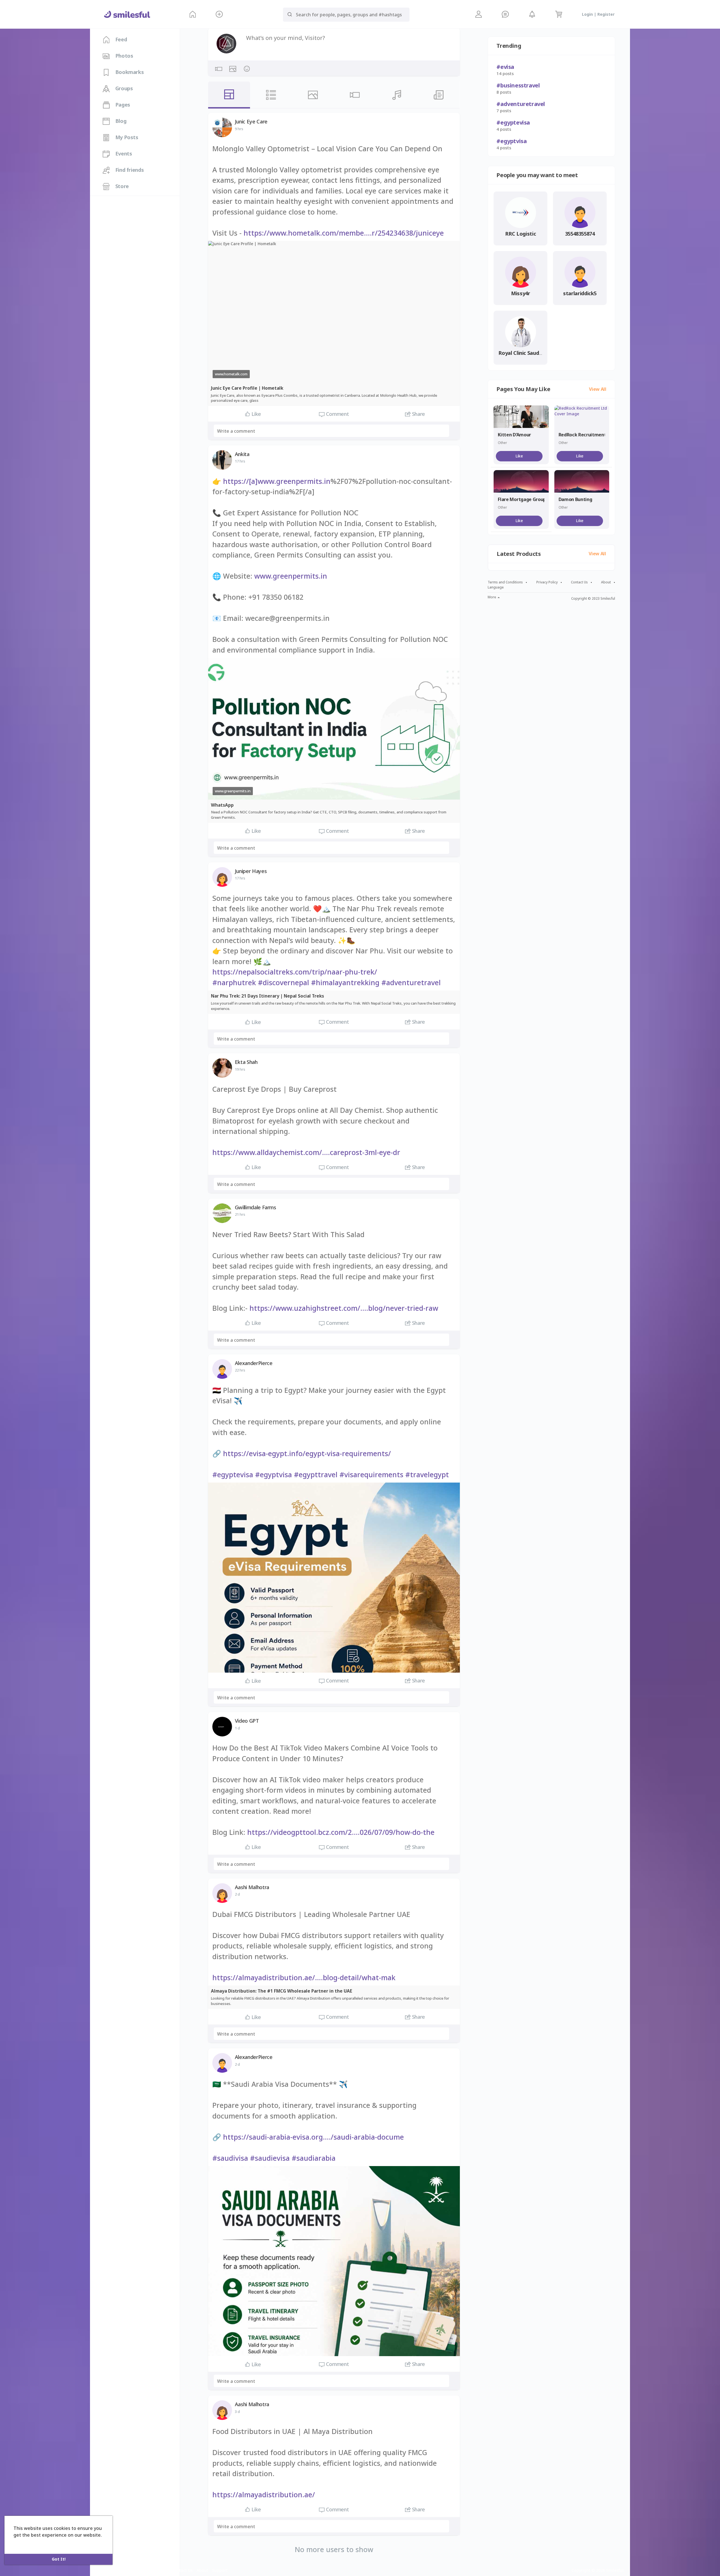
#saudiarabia (314, 2158)
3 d (237, 2412)
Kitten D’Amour (514, 435)
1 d (237, 1728)
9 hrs (239, 129)
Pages (122, 105)
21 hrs (240, 1214)
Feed (120, 39)
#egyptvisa (274, 1474)
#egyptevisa (233, 1474)
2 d (237, 1894)
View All (598, 389)
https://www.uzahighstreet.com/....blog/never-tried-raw (344, 1308)
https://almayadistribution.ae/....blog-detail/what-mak (304, 1977)
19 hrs (240, 1069)
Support (220, 2570)
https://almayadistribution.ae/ (264, 2494)
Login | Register (598, 14)
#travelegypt (427, 1474)
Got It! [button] (59, 2559)
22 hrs (240, 1370)
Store (121, 186)
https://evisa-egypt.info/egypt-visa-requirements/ (307, 1453)
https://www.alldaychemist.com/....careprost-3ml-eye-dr (306, 1152)
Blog (120, 121)
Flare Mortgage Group (522, 499)
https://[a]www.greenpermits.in (277, 481)
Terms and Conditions (505, 582)
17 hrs (240, 461)
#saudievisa (270, 2158)
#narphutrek (234, 982)
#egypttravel (316, 1474)
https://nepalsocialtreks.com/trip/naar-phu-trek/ (295, 972)
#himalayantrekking (345, 982)
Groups (123, 88)
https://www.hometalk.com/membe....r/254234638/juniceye (344, 233)
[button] (219, 14)
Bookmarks (129, 72)
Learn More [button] (27, 2543)
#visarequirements (371, 1474)
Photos (123, 56)
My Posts (126, 137)
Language (496, 587)
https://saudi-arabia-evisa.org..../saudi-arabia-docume (313, 2137)
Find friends (129, 170)
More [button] (492, 597)
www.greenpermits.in (291, 576)
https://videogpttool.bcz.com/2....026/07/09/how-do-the (341, 1832)
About (606, 582)
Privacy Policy (547, 582)
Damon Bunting (575, 499)
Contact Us (579, 582)
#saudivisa (230, 2158)
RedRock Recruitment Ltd (587, 435)
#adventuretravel (411, 982)
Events (123, 154)
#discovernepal (283, 982)
